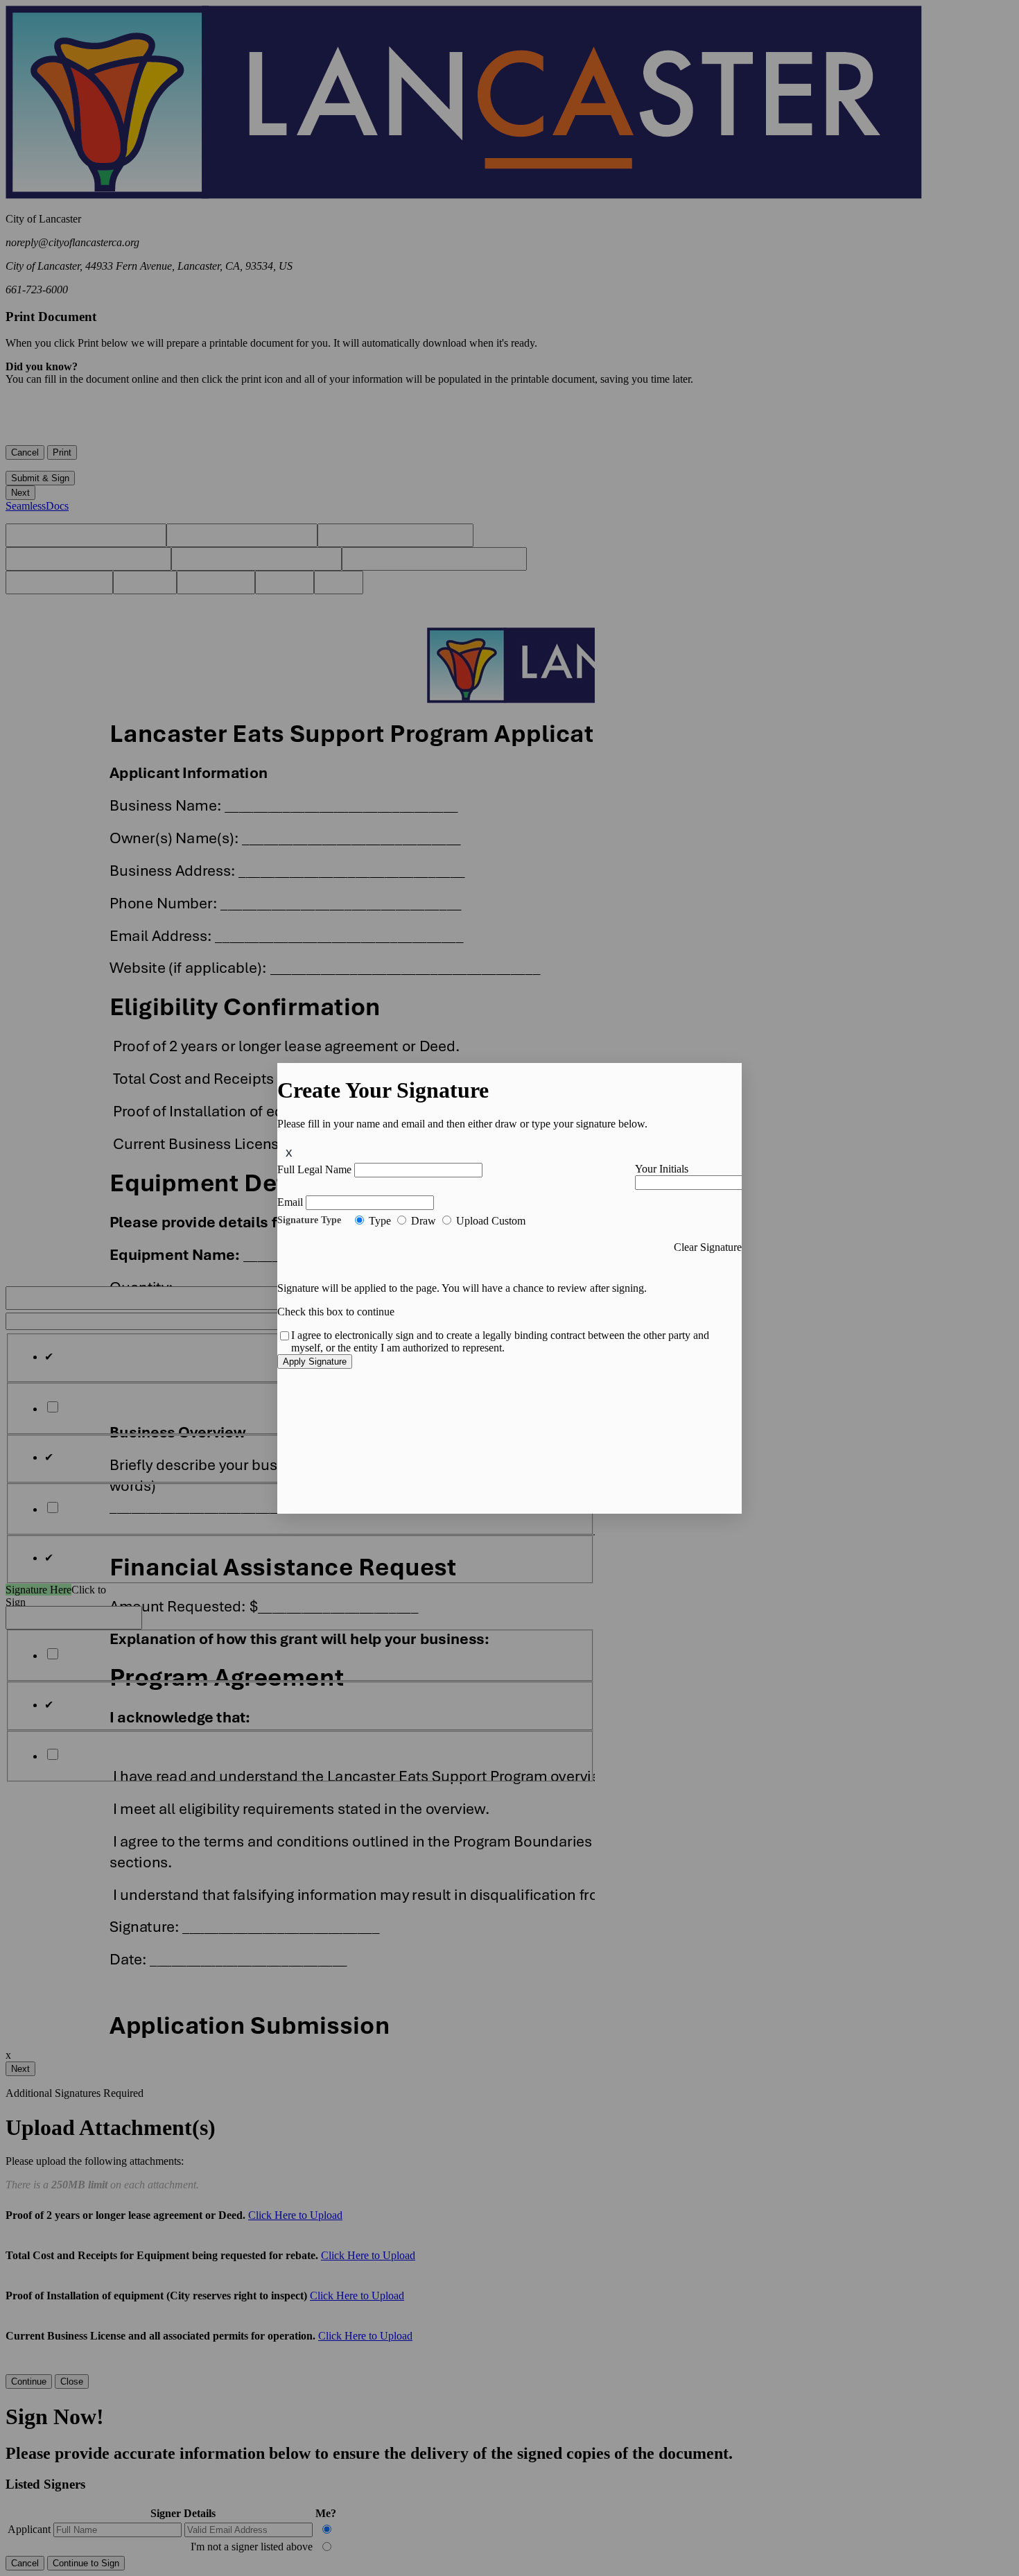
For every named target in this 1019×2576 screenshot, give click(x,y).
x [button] (289, 1152)
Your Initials (662, 1169)
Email (290, 1202)
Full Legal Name (314, 1169)
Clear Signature (708, 1247)
